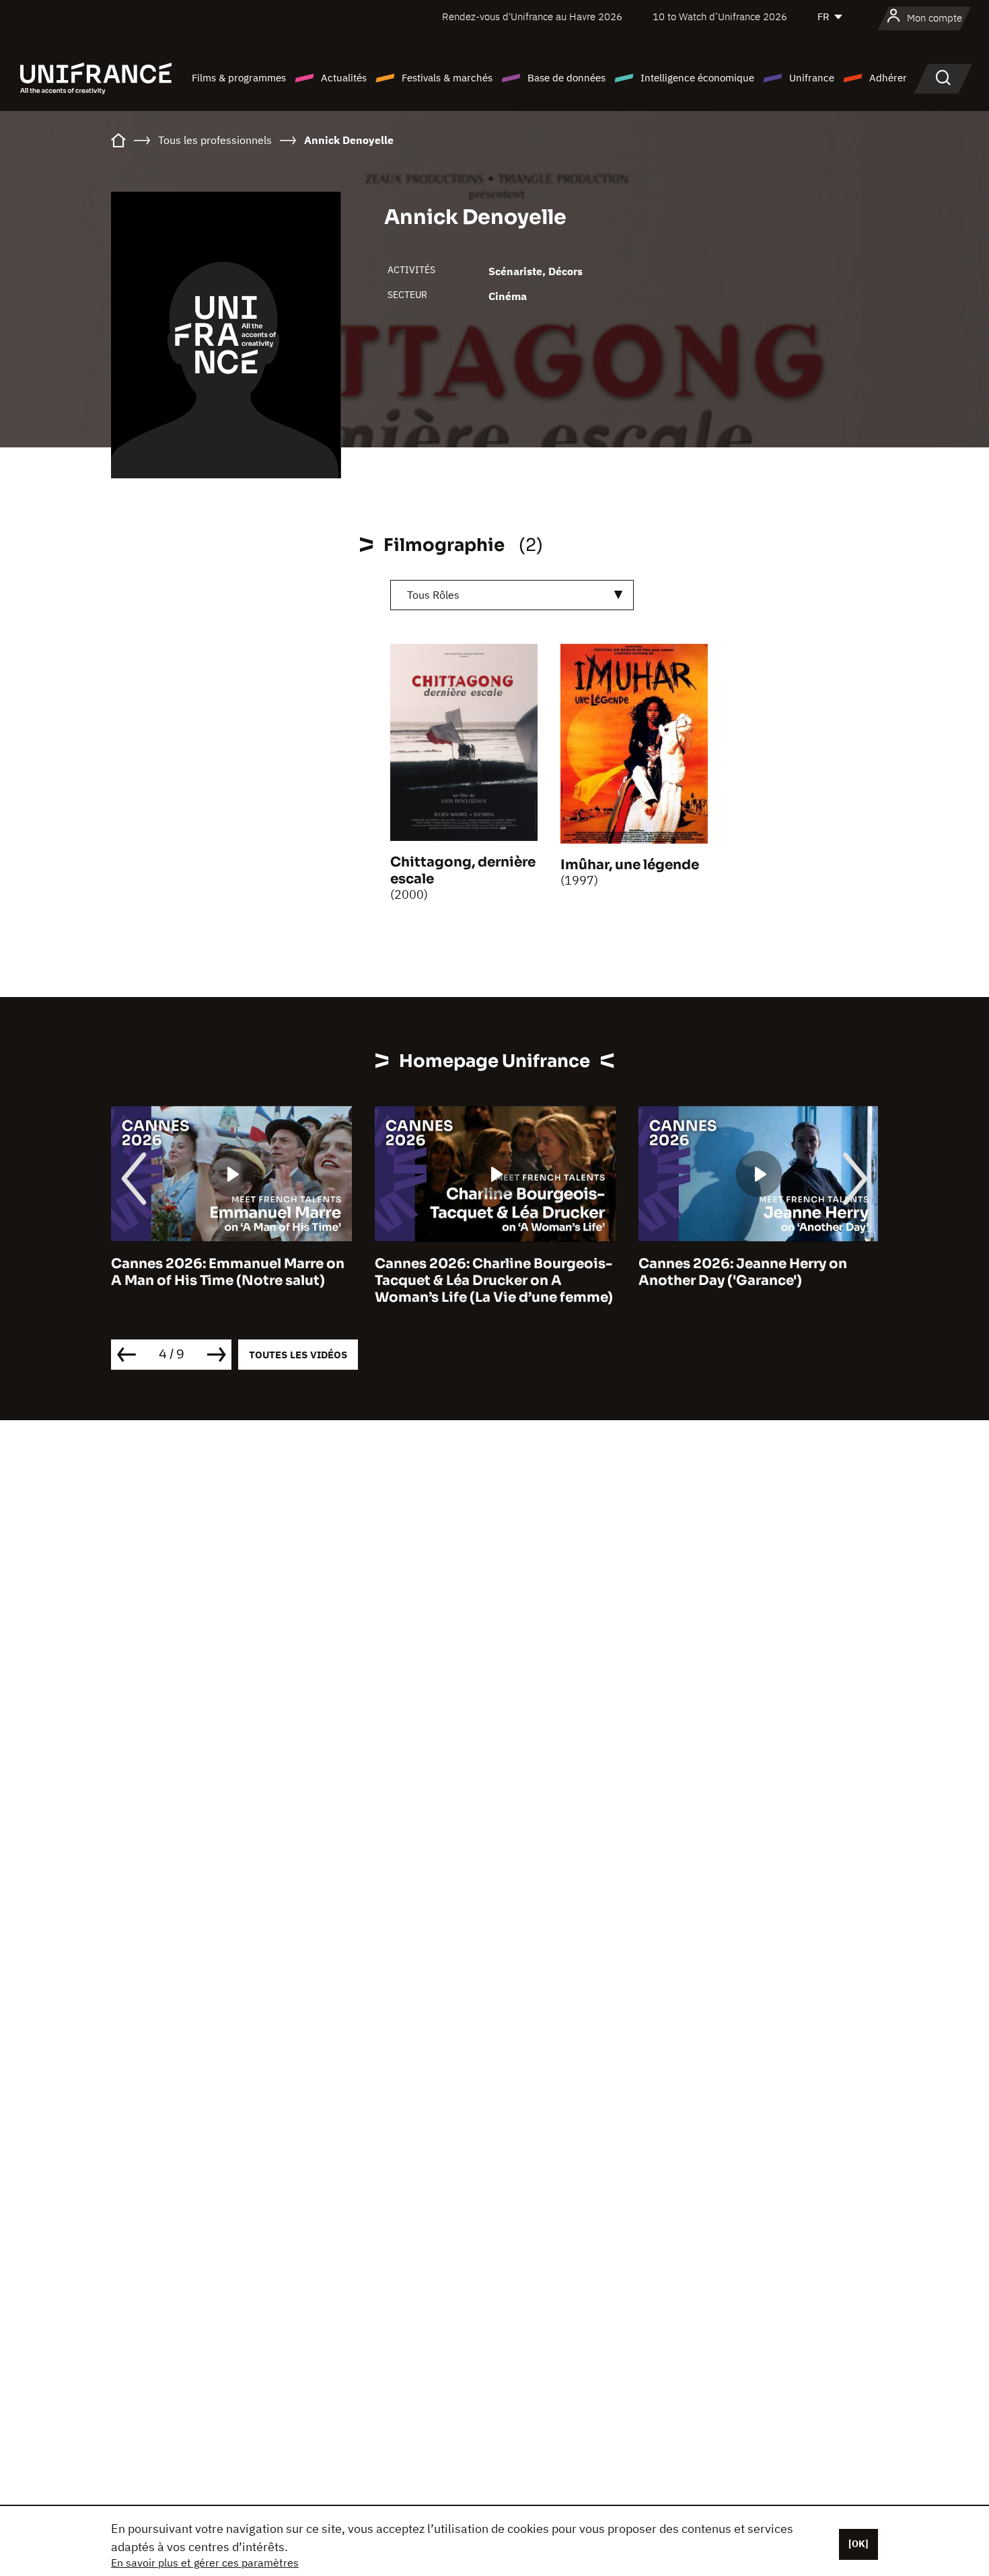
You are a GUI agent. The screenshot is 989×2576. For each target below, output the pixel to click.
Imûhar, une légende (630, 865)
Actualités (344, 78)
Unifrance (812, 78)
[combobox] (512, 595)
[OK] (858, 2544)
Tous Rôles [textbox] (433, 595)
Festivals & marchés (447, 78)
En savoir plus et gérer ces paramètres (205, 2563)
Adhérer (888, 78)
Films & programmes (239, 78)
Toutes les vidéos (298, 1355)
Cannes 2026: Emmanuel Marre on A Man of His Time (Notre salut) (228, 1272)
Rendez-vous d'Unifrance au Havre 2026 (532, 16)
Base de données (566, 78)
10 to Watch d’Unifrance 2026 (720, 16)
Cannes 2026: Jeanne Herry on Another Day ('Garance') (743, 1272)
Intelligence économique (697, 78)
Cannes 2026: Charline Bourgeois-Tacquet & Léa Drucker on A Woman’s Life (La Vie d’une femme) (494, 1281)
